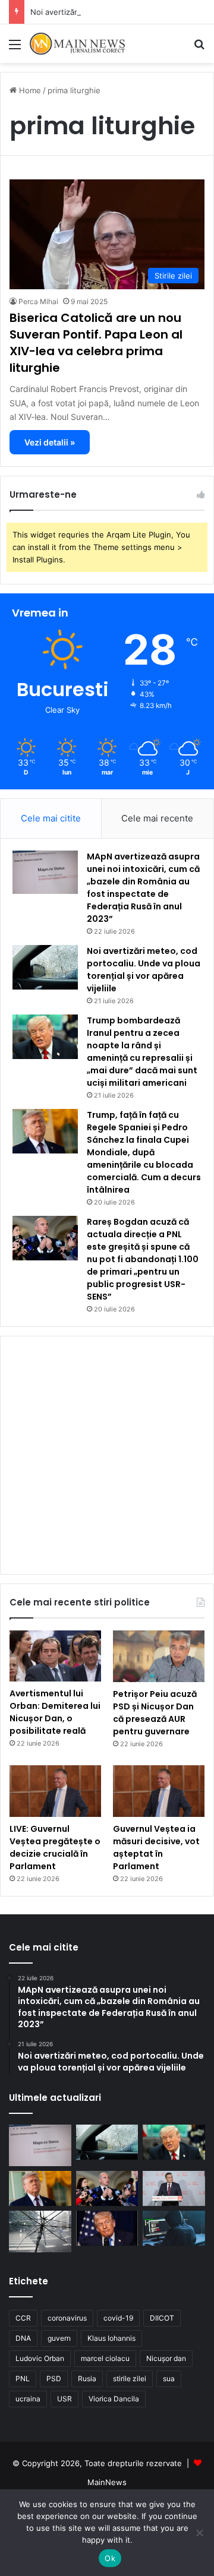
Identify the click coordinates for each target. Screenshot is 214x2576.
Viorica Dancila (114, 2399)
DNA (23, 2338)
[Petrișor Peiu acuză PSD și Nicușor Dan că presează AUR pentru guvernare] (159, 1656)
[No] (199, 2533)
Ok (110, 2558)
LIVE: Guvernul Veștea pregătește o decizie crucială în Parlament (55, 1848)
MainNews (107, 2482)
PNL (23, 2379)
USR (64, 2399)
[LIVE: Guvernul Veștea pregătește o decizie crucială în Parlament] (55, 1791)
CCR (23, 2318)
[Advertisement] (107, 176)
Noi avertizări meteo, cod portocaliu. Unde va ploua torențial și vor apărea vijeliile (144, 970)
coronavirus (67, 2318)
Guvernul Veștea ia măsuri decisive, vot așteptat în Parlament (156, 1848)
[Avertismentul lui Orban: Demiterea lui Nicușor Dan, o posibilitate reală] (55, 1656)
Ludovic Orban (40, 2358)
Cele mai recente (157, 818)
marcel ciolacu (105, 2358)
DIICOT (162, 2318)
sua (169, 2379)
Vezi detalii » (50, 442)
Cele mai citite (51, 818)
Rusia (87, 2379)
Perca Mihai (38, 301)
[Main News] (77, 44)
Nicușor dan (166, 2358)
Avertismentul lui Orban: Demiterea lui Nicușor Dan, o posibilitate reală (55, 1712)
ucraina (28, 2399)
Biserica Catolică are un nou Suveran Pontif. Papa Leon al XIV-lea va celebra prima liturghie (96, 343)
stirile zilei (130, 2379)
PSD (54, 2379)
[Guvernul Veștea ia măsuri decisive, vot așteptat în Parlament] (159, 1791)
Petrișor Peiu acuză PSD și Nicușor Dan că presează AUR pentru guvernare (155, 1713)
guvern (59, 2338)
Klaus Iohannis (111, 2338)
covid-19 (118, 2318)
